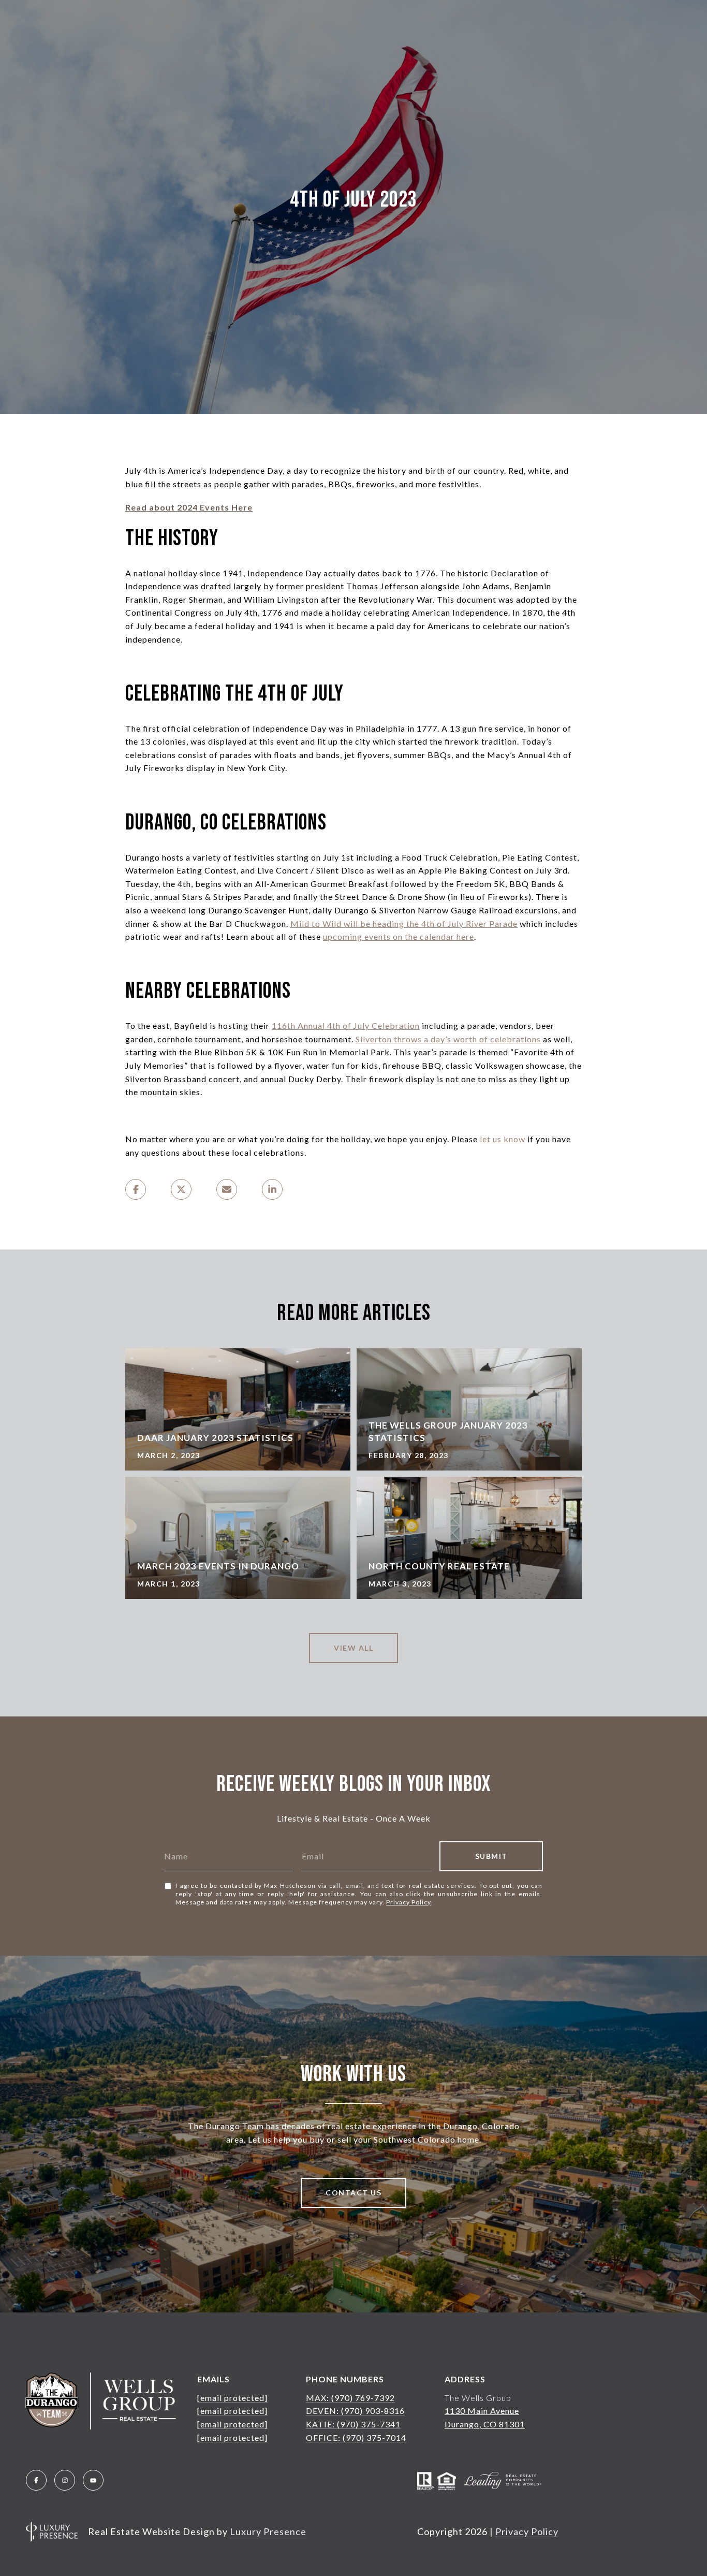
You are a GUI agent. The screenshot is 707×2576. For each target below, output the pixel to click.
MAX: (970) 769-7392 (350, 2398)
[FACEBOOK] (36, 2480)
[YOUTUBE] (93, 2480)
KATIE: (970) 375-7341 (353, 2424)
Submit (491, 1856)
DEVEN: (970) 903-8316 (355, 2411)
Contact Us (353, 2193)
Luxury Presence (268, 2531)
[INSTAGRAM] (65, 2480)
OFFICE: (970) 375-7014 (356, 2437)
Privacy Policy (408, 1902)
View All (353, 1648)
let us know (503, 1139)
